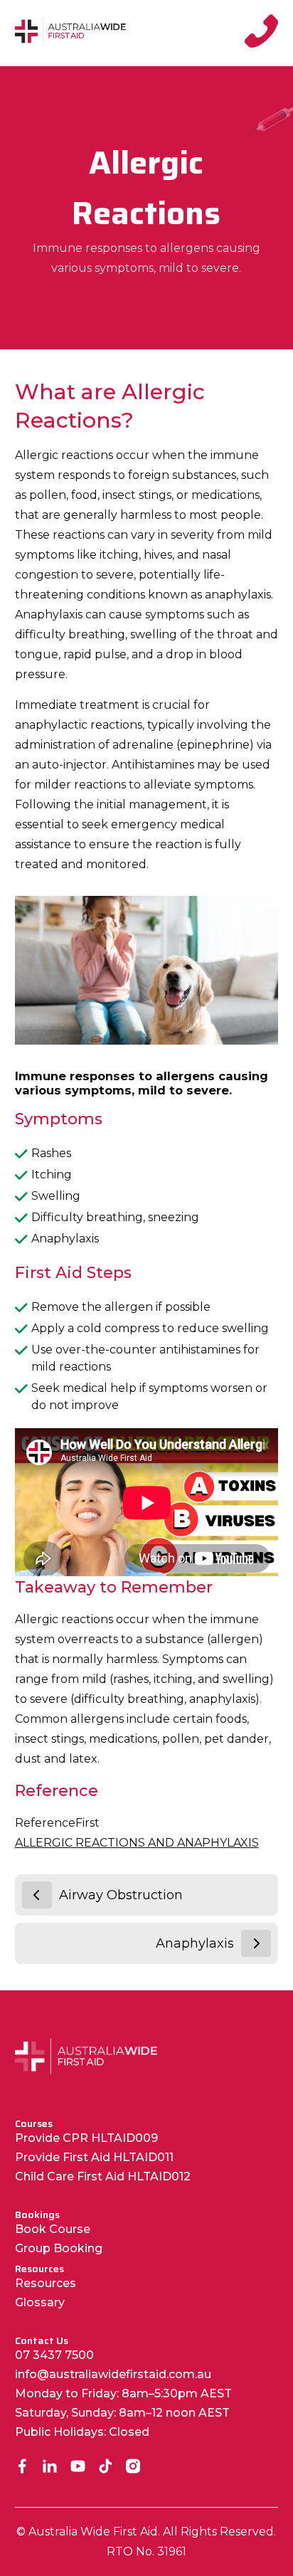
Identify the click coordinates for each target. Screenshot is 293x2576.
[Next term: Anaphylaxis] (256, 1943)
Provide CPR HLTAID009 (86, 2138)
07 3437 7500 (54, 2355)
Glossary (40, 2302)
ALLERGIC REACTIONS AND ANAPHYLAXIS (137, 1843)
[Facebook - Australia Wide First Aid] (22, 2467)
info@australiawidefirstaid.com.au (113, 2374)
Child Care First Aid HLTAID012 (103, 2176)
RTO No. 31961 (146, 2551)
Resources (46, 2283)
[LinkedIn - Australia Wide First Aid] (50, 2467)
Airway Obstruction (121, 1895)
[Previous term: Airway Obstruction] (37, 1895)
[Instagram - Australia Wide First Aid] (133, 2467)
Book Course (53, 2229)
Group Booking (59, 2248)
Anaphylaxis (195, 1943)
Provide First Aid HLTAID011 (94, 2157)
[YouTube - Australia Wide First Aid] (78, 2467)
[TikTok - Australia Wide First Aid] (106, 2467)
